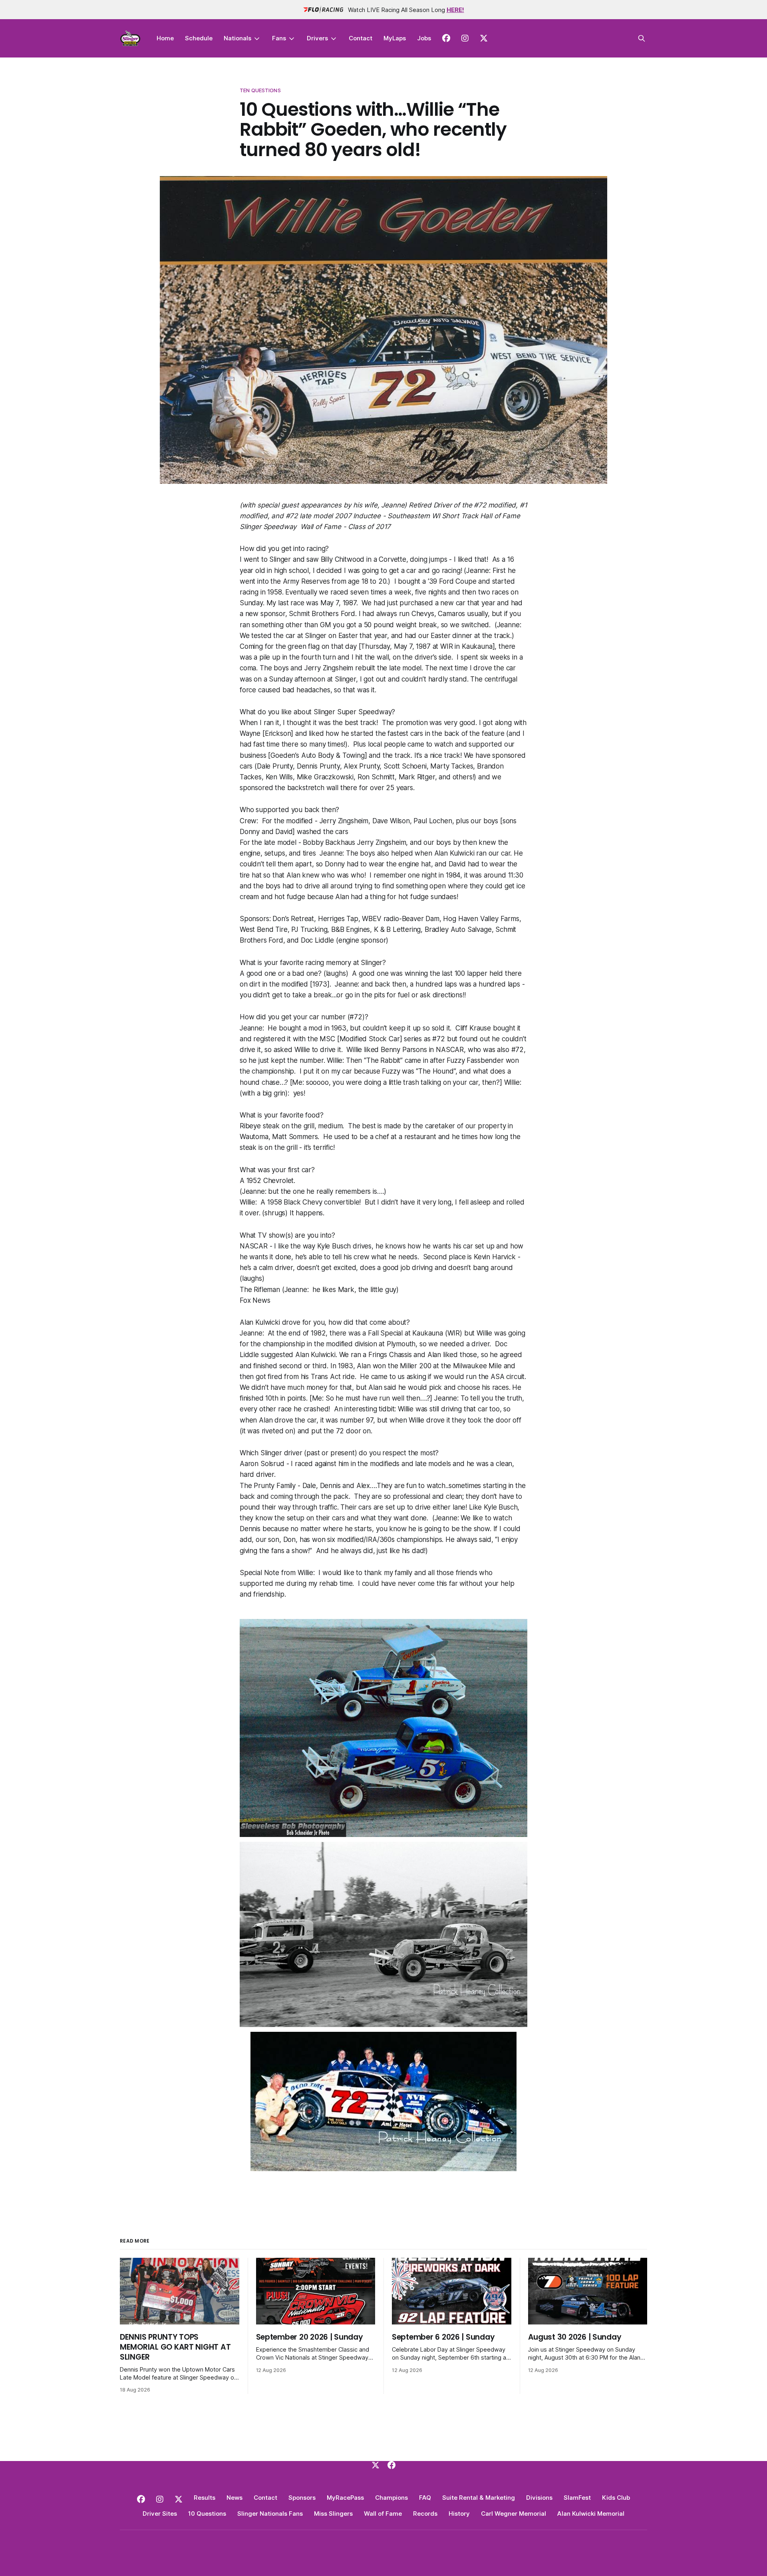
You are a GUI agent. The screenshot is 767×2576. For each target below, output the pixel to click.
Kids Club (616, 2498)
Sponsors (302, 2498)
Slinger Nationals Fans (270, 2514)
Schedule (199, 38)
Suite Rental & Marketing (479, 2498)
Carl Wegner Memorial (514, 2514)
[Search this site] (642, 38)
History (459, 2514)
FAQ (425, 2498)
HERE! (455, 10)
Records (425, 2514)
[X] (376, 2465)
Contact (361, 38)
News (234, 2498)
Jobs (424, 38)
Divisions (539, 2498)
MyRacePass (345, 2498)
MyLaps (395, 38)
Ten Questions (260, 90)
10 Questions (207, 2514)
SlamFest (577, 2498)
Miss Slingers (333, 2514)
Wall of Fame (383, 2514)
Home (165, 38)
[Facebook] (391, 2465)
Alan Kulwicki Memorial (591, 2514)
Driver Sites (160, 2514)
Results (205, 2498)
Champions (391, 2498)
